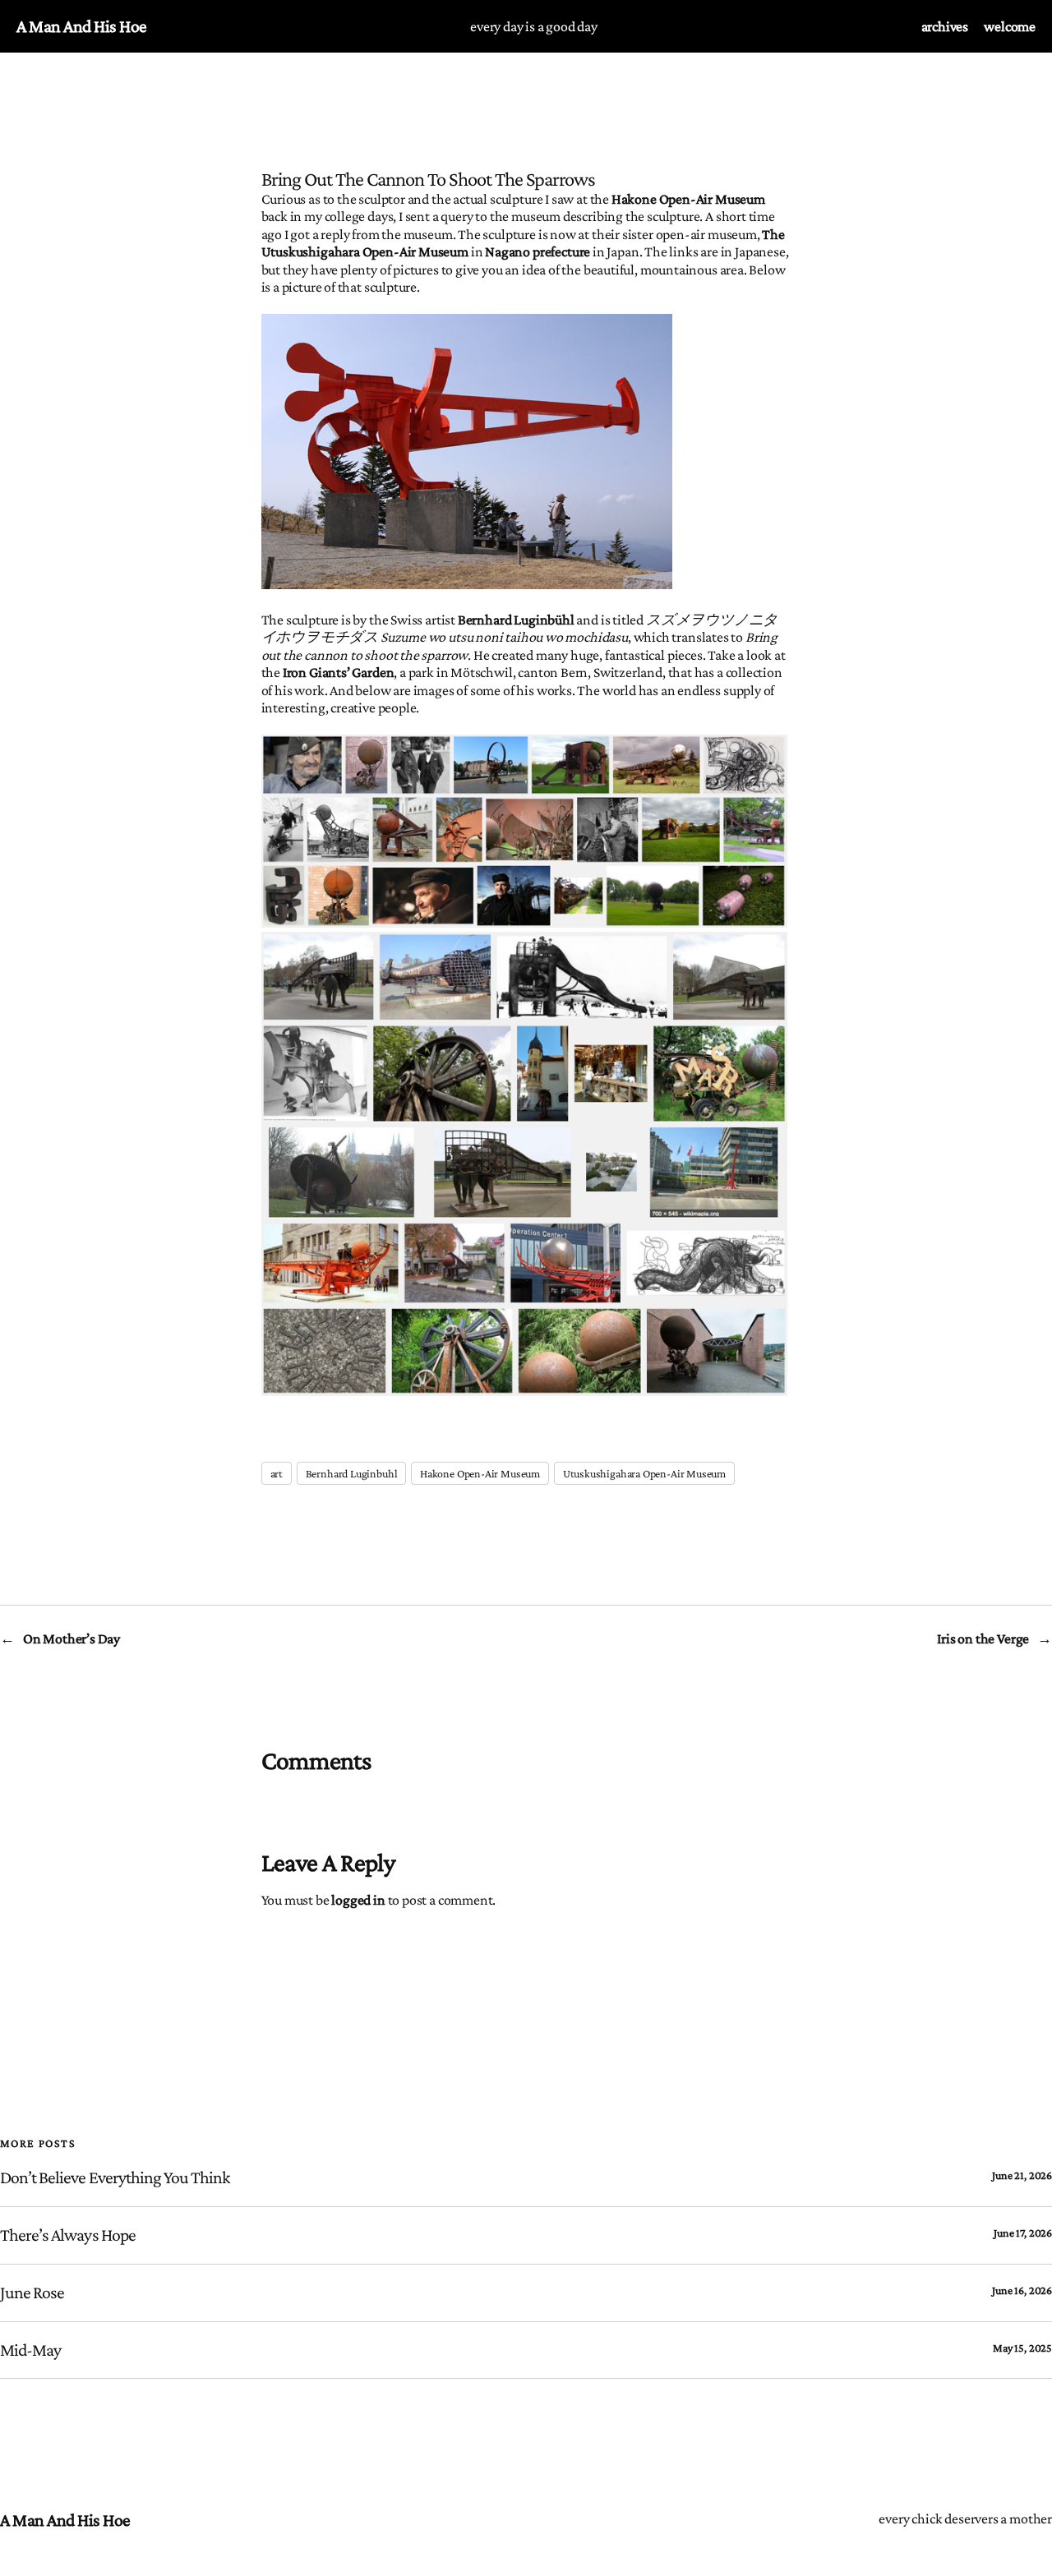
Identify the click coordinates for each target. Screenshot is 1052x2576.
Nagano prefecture (538, 251)
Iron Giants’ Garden (339, 672)
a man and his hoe (82, 26)
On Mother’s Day (72, 1638)
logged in (358, 1900)
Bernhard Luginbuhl (352, 1473)
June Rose (32, 2293)
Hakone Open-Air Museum (688, 199)
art (277, 1473)
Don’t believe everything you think (115, 2177)
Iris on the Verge (983, 1638)
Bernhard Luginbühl (516, 620)
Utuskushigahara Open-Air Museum (644, 1473)
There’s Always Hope (68, 2235)
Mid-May (30, 2350)
